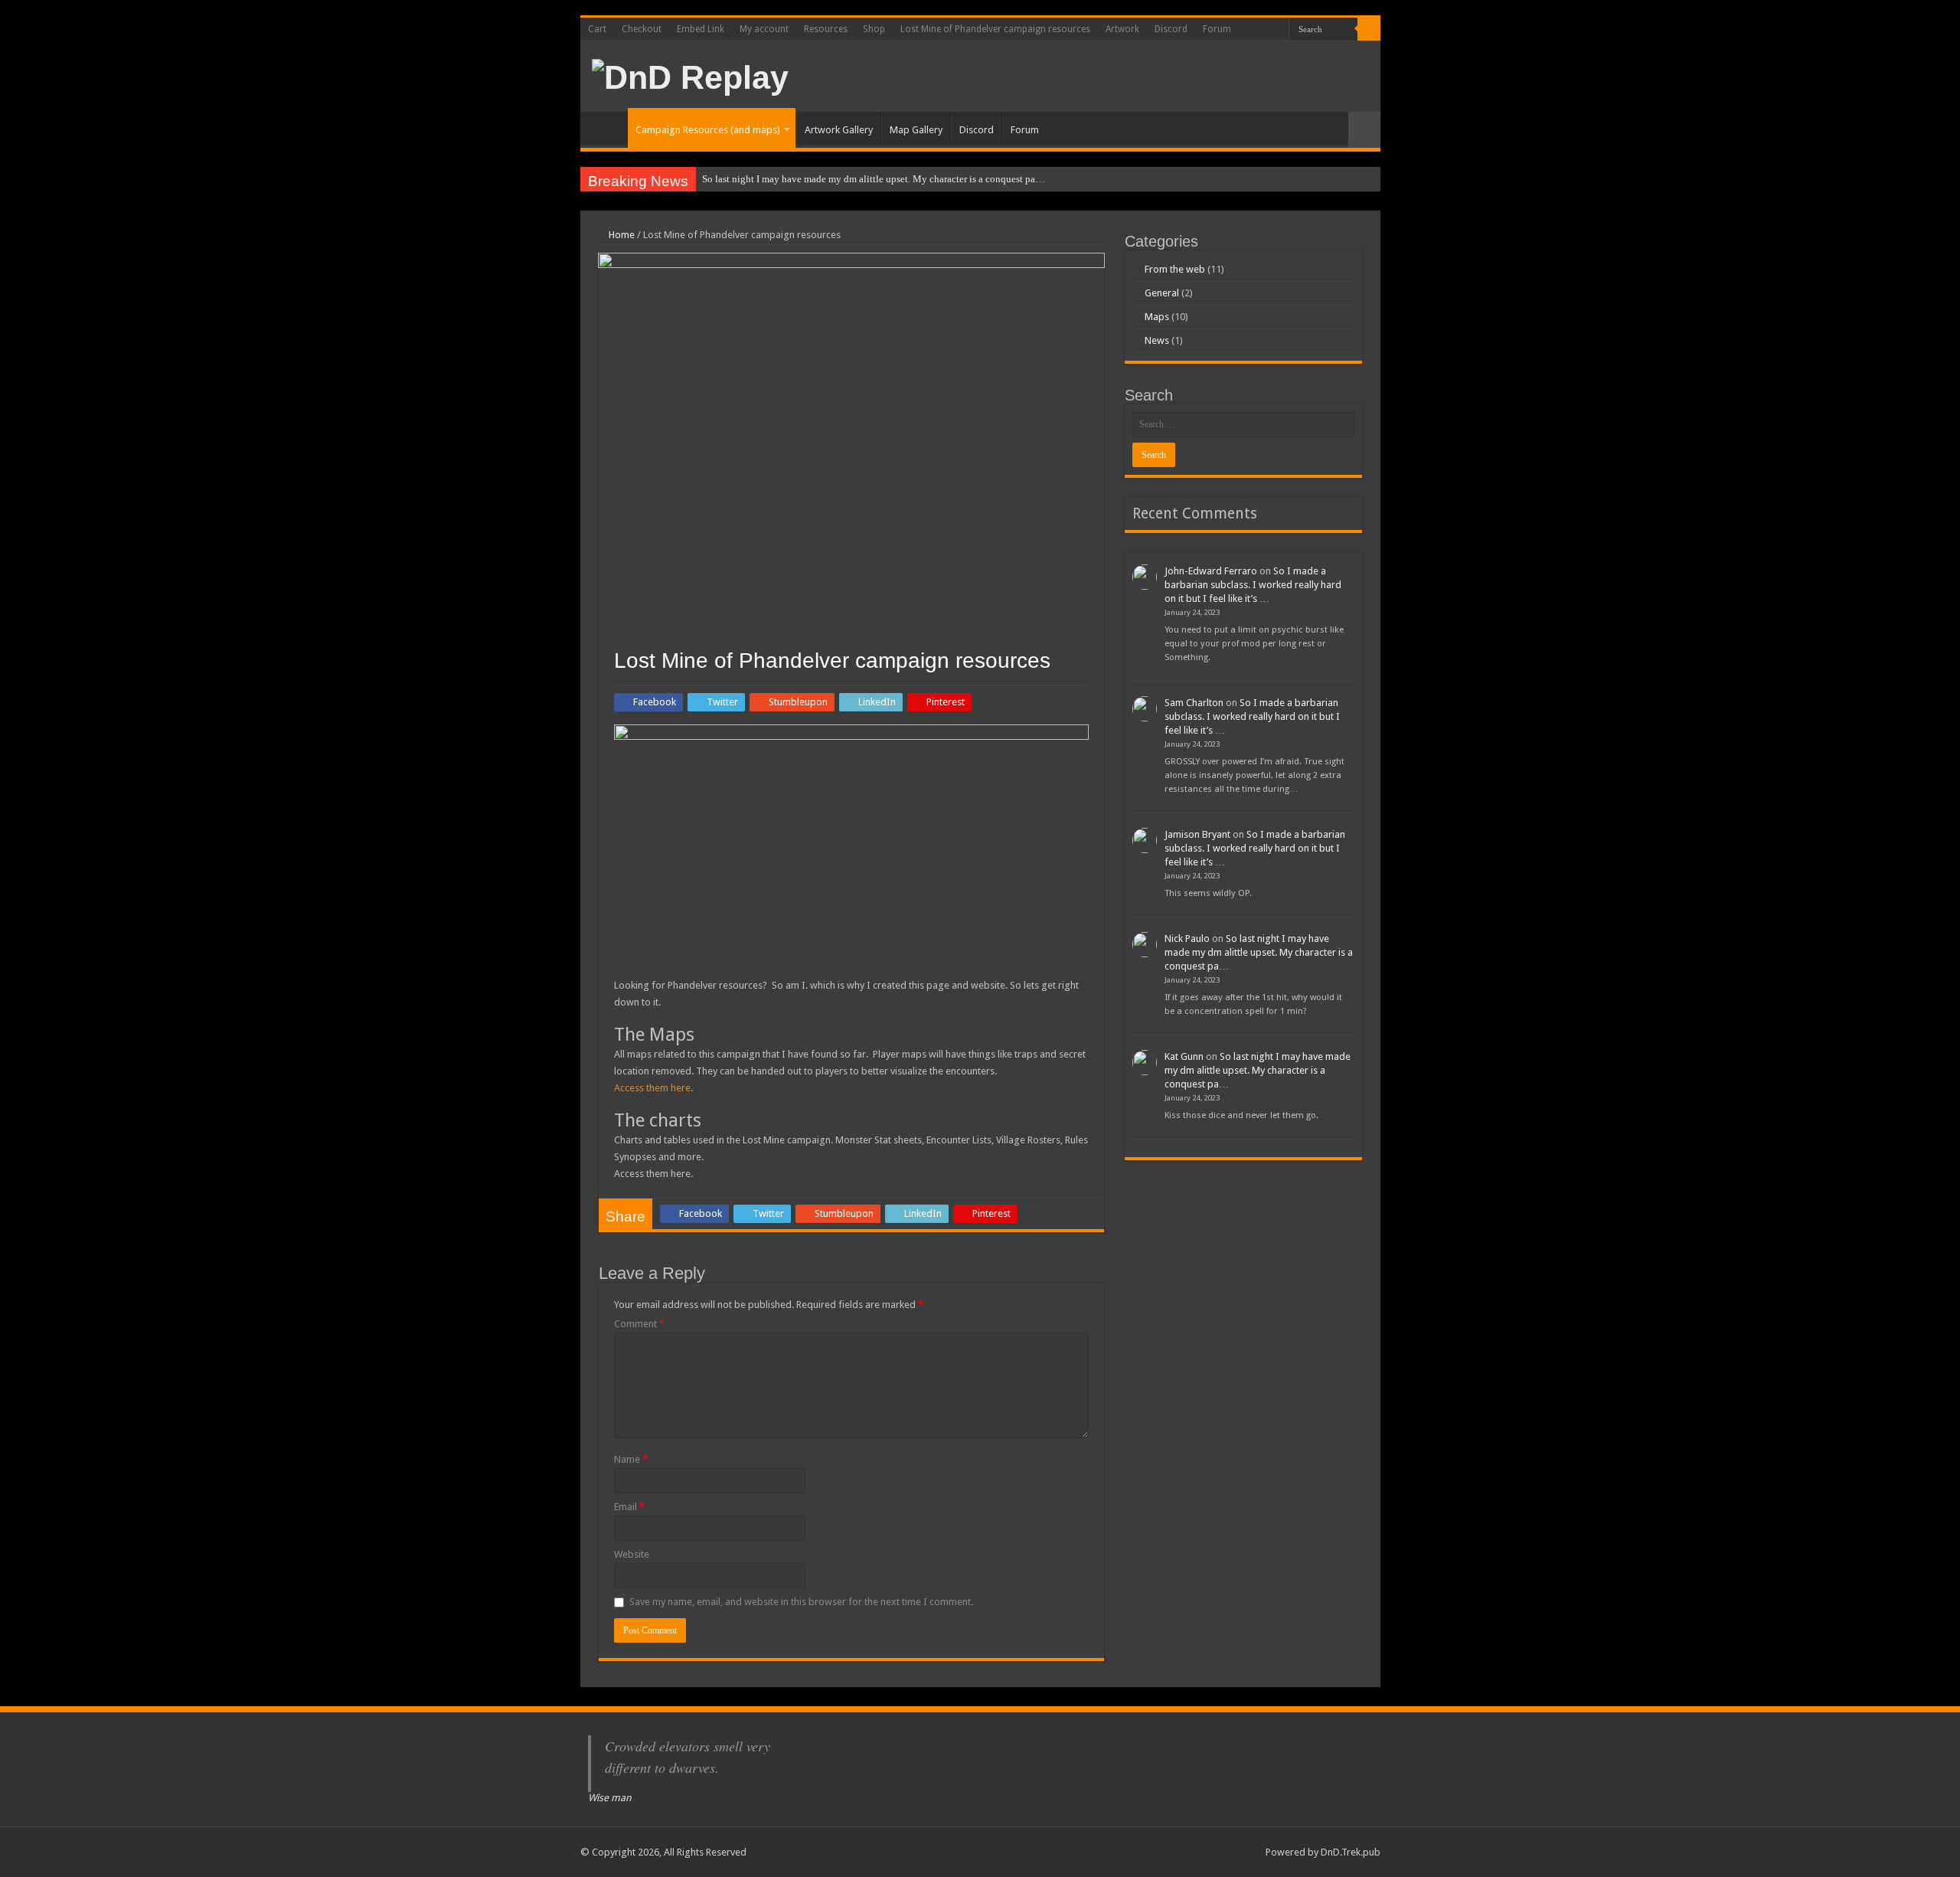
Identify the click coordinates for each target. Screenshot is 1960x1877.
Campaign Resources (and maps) (708, 130)
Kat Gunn (1184, 1056)
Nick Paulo (1187, 938)
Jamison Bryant (1197, 834)
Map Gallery (916, 130)
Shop (874, 29)
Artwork (1122, 29)
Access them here (652, 1088)
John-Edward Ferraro (1211, 571)
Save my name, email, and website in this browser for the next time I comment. (801, 1602)
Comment (639, 1324)
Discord (1171, 29)
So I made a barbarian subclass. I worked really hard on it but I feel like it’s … (1253, 585)
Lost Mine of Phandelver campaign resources (995, 29)
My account (764, 29)
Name (631, 1459)
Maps (1157, 317)
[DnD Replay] (690, 75)
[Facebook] (1272, 30)
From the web (1175, 269)
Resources (826, 29)
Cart (597, 29)
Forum (1217, 29)
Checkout (642, 29)
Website (632, 1554)
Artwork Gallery (839, 130)
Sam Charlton (1194, 703)
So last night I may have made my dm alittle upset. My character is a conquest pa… (874, 179)
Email (629, 1507)
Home (608, 128)
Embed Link (701, 29)
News (1157, 340)
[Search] (1369, 29)
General (1162, 293)
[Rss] (1258, 30)
